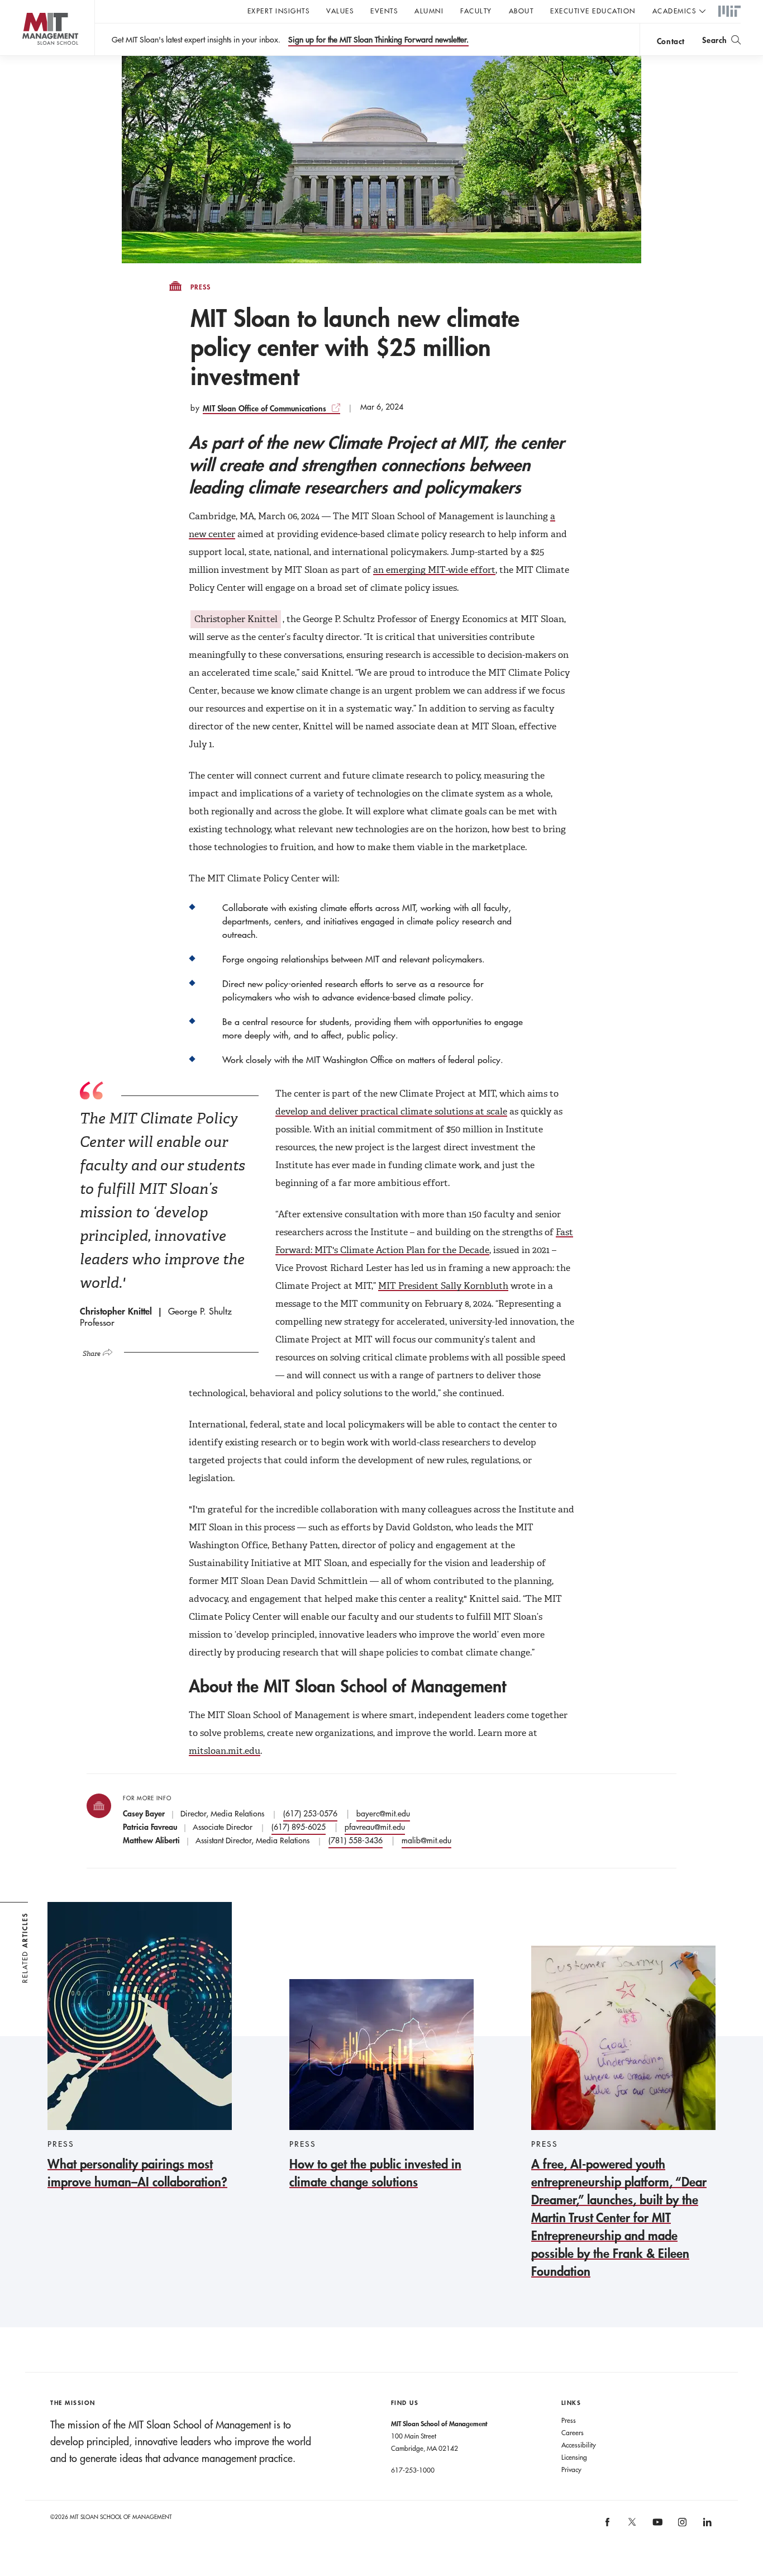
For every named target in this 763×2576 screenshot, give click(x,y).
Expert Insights (279, 11)
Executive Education (593, 11)
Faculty (476, 11)
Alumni (429, 11)
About (521, 11)
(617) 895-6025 (299, 1827)
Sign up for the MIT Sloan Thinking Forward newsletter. (378, 40)
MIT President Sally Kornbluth (443, 1286)
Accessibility (579, 2445)
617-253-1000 (413, 2470)
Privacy (571, 2469)
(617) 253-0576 (310, 1814)
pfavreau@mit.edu (375, 1827)
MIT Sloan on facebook (608, 2526)
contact (671, 41)
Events (384, 11)
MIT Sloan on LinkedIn (706, 2526)
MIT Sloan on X (632, 2526)
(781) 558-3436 (356, 1840)
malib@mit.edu (426, 1840)
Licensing (574, 2457)
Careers (573, 2432)
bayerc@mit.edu (383, 1814)
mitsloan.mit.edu (225, 1751)
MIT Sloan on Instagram (681, 2526)
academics (674, 11)
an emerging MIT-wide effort (434, 570)
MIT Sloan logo (28, 56)
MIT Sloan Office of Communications (264, 408)
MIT (729, 12)
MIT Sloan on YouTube (656, 2528)
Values (340, 11)
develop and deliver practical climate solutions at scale (391, 1111)
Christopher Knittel (236, 619)
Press (201, 287)
